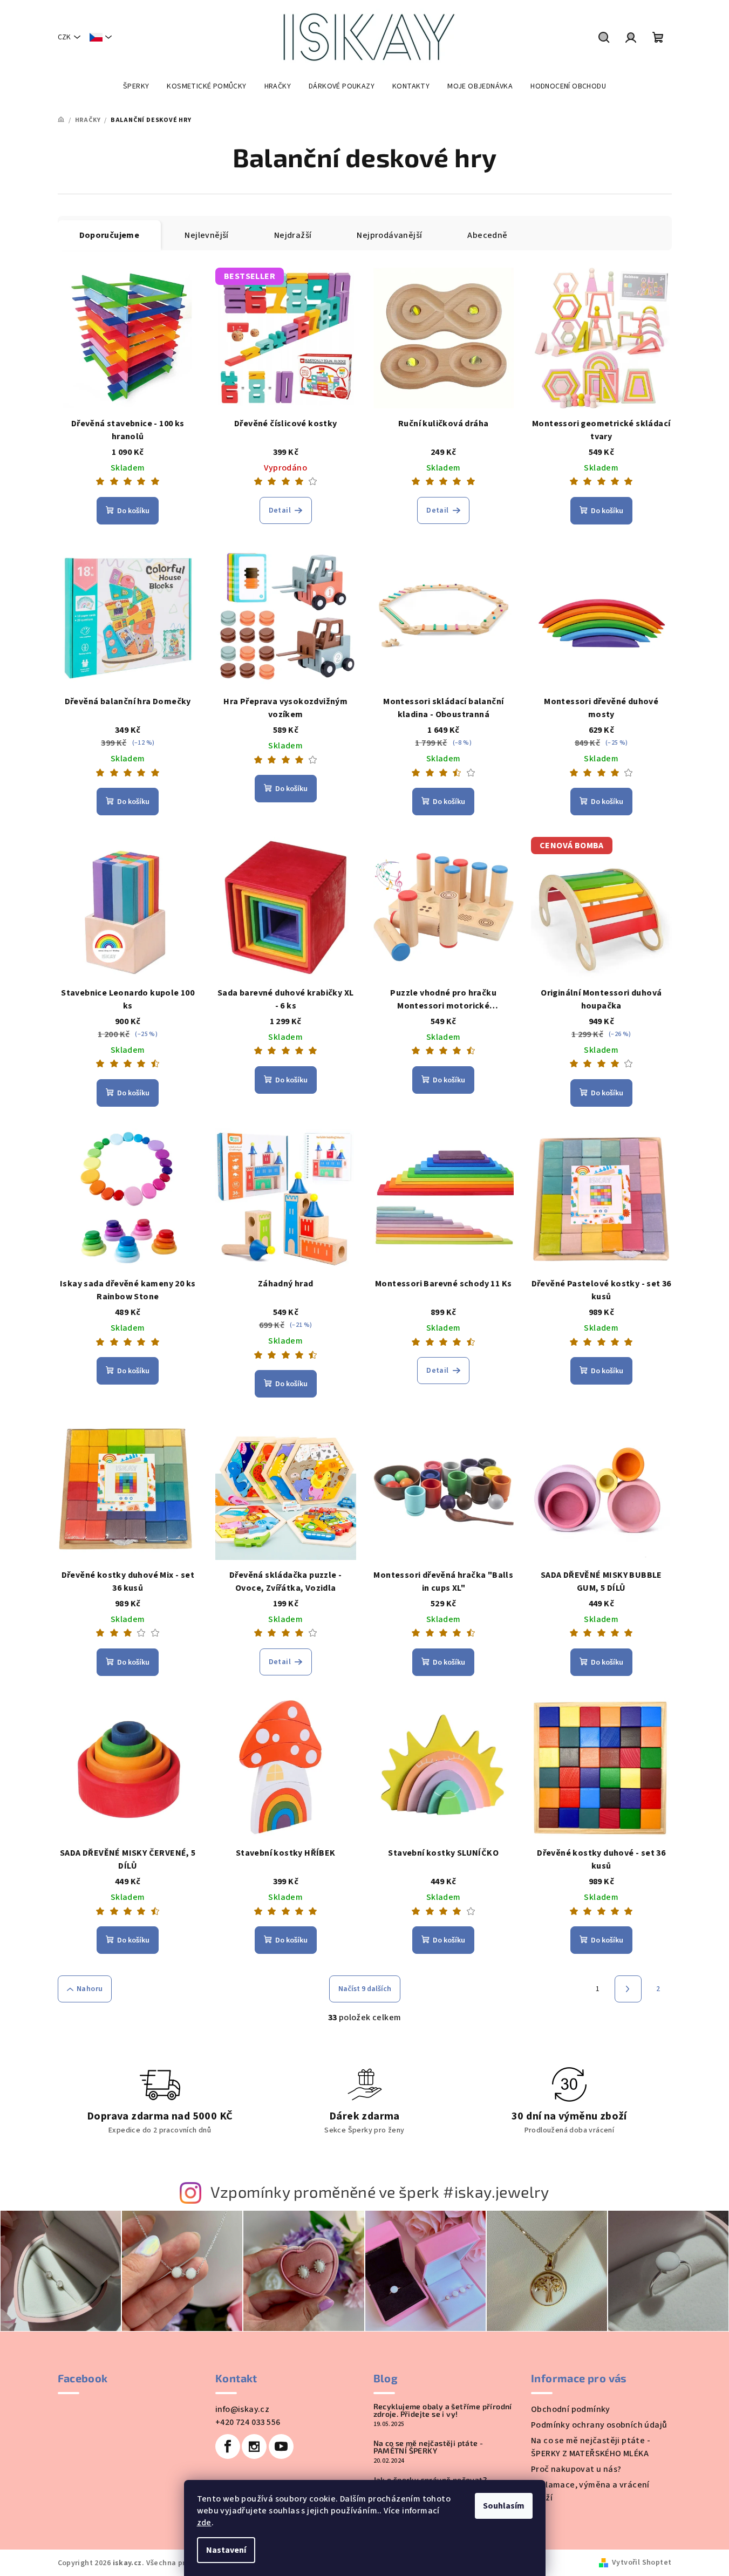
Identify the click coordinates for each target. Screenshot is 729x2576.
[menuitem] (136, 86)
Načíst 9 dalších (365, 1989)
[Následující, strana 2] (628, 1989)
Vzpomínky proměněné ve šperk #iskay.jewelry (380, 2192)
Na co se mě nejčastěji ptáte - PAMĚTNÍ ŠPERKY (428, 2447)
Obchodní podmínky (571, 2409)
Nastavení (226, 2550)
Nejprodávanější (389, 235)
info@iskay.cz (242, 2409)
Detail (280, 510)
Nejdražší (293, 235)
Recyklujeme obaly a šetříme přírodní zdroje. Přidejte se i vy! (443, 2410)
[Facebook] (228, 2446)
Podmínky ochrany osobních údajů (599, 2425)
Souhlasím (504, 2506)
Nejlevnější (206, 235)
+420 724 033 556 (248, 2422)
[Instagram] (254, 2446)
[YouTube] (281, 2446)
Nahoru (90, 1989)
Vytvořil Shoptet (642, 2563)
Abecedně (487, 235)
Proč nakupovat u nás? (576, 2469)
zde (204, 2523)
